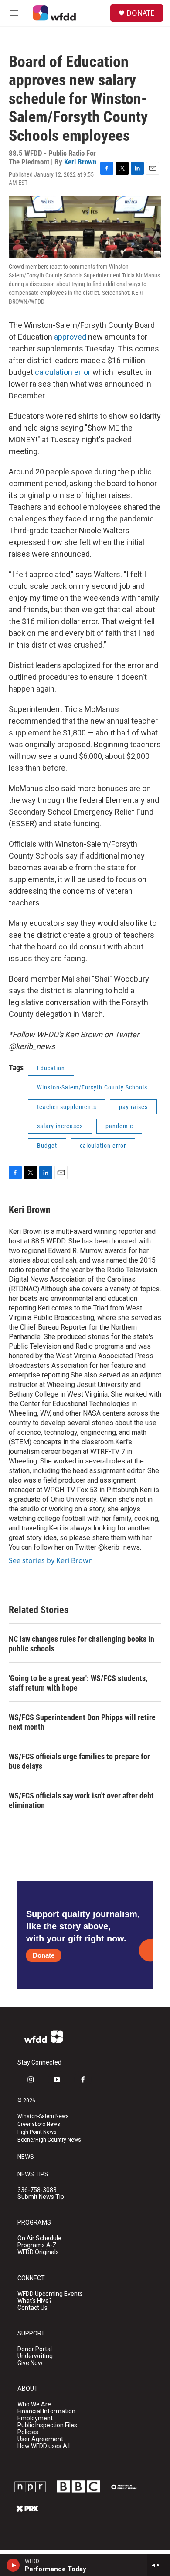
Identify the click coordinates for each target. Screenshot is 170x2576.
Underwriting (35, 2356)
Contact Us (32, 2308)
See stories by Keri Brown (51, 1560)
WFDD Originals (38, 2252)
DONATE (140, 13)
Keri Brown (80, 162)
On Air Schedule (39, 2238)
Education (51, 1068)
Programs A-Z (37, 2245)
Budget (47, 1146)
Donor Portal (35, 2349)
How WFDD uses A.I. (44, 2446)
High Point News (37, 2132)
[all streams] (158, 2565)
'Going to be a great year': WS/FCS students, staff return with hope (78, 1683)
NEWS (26, 2157)
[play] (13, 2565)
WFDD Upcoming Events (50, 2294)
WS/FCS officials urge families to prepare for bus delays (79, 1761)
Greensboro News (39, 2124)
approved (71, 337)
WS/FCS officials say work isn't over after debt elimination (81, 1800)
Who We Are (34, 2404)
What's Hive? (35, 2301)
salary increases (60, 1126)
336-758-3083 (37, 2190)
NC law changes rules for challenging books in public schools (82, 1644)
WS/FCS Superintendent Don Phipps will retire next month (82, 1722)
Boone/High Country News (49, 2140)
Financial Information (46, 2411)
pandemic (119, 1126)
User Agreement (40, 2439)
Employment (35, 2418)
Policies (28, 2432)
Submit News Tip (41, 2197)
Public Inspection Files (47, 2425)
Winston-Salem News (43, 2116)
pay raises (133, 1107)
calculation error (63, 372)
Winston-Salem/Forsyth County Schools (92, 1087)
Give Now (30, 2363)
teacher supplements (67, 1107)
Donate (44, 1955)
